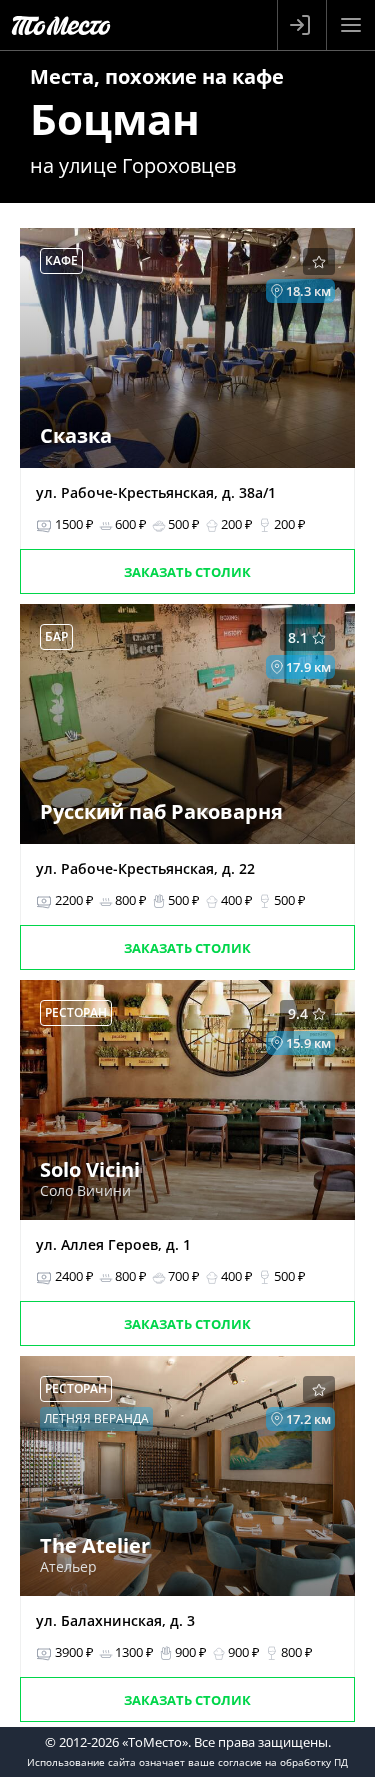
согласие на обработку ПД (283, 1762)
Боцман (115, 118)
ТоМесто (61, 25)
